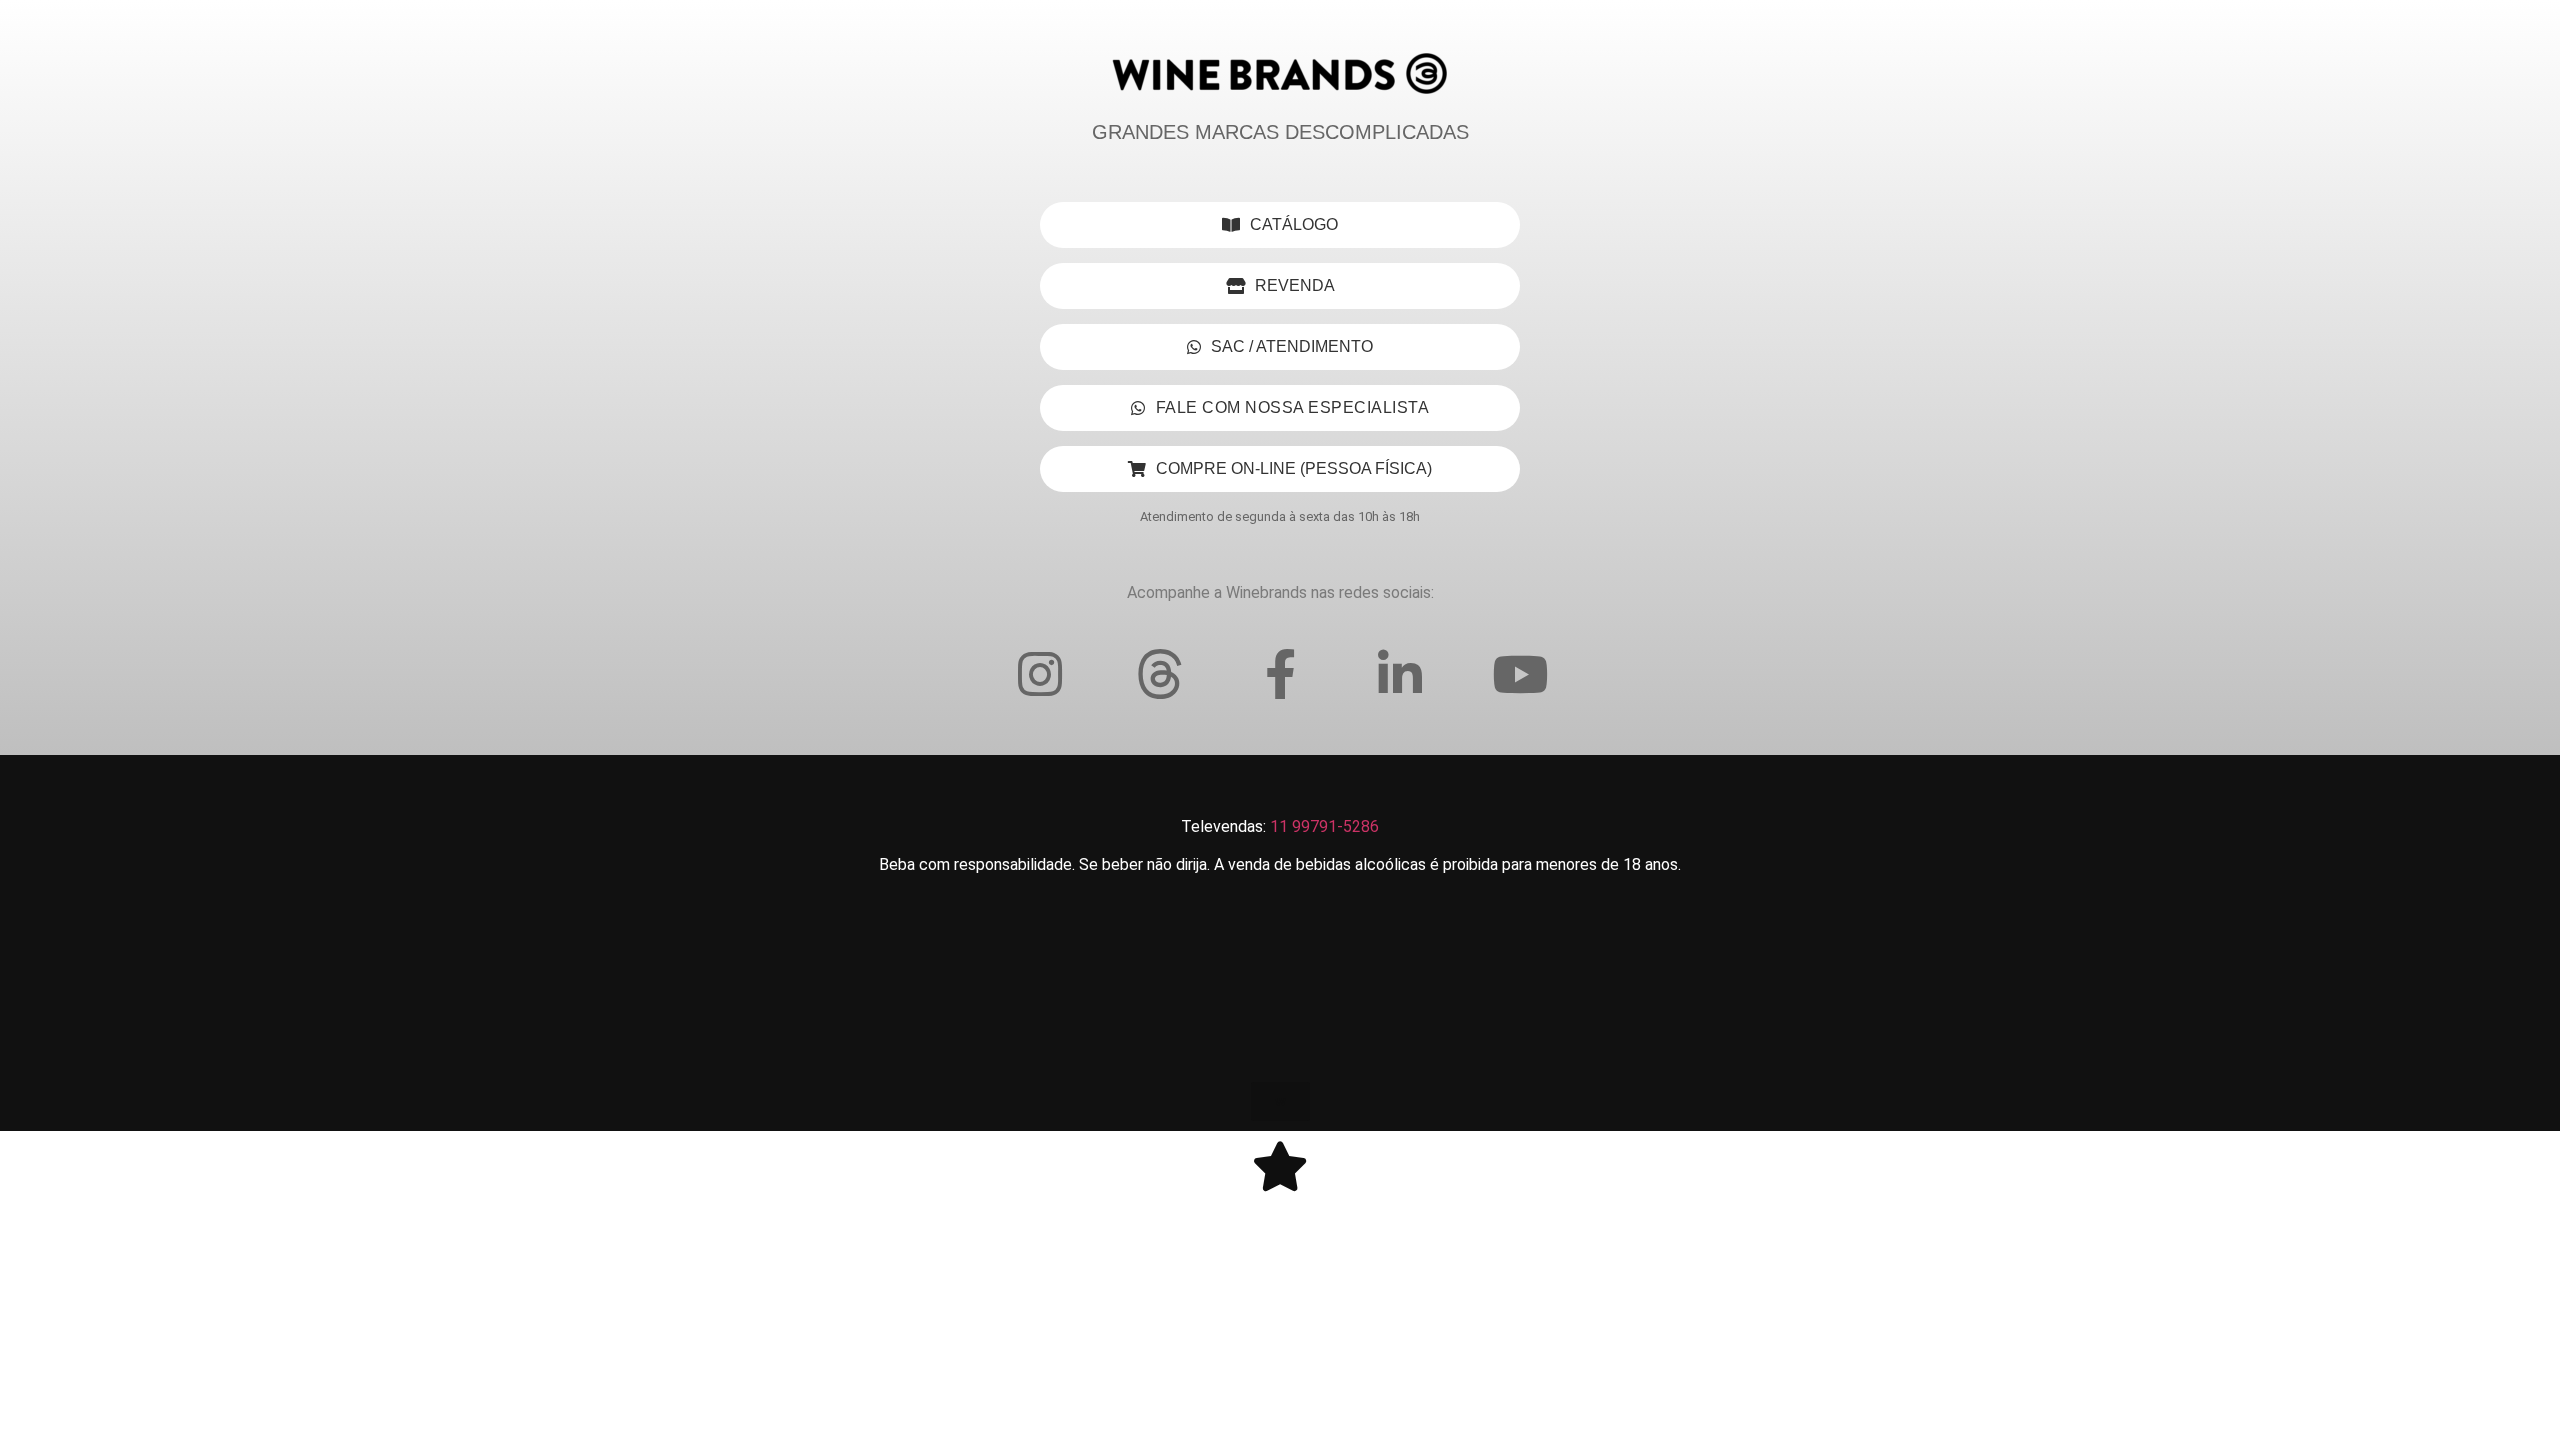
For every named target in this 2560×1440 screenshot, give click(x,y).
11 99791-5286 (1324, 826)
